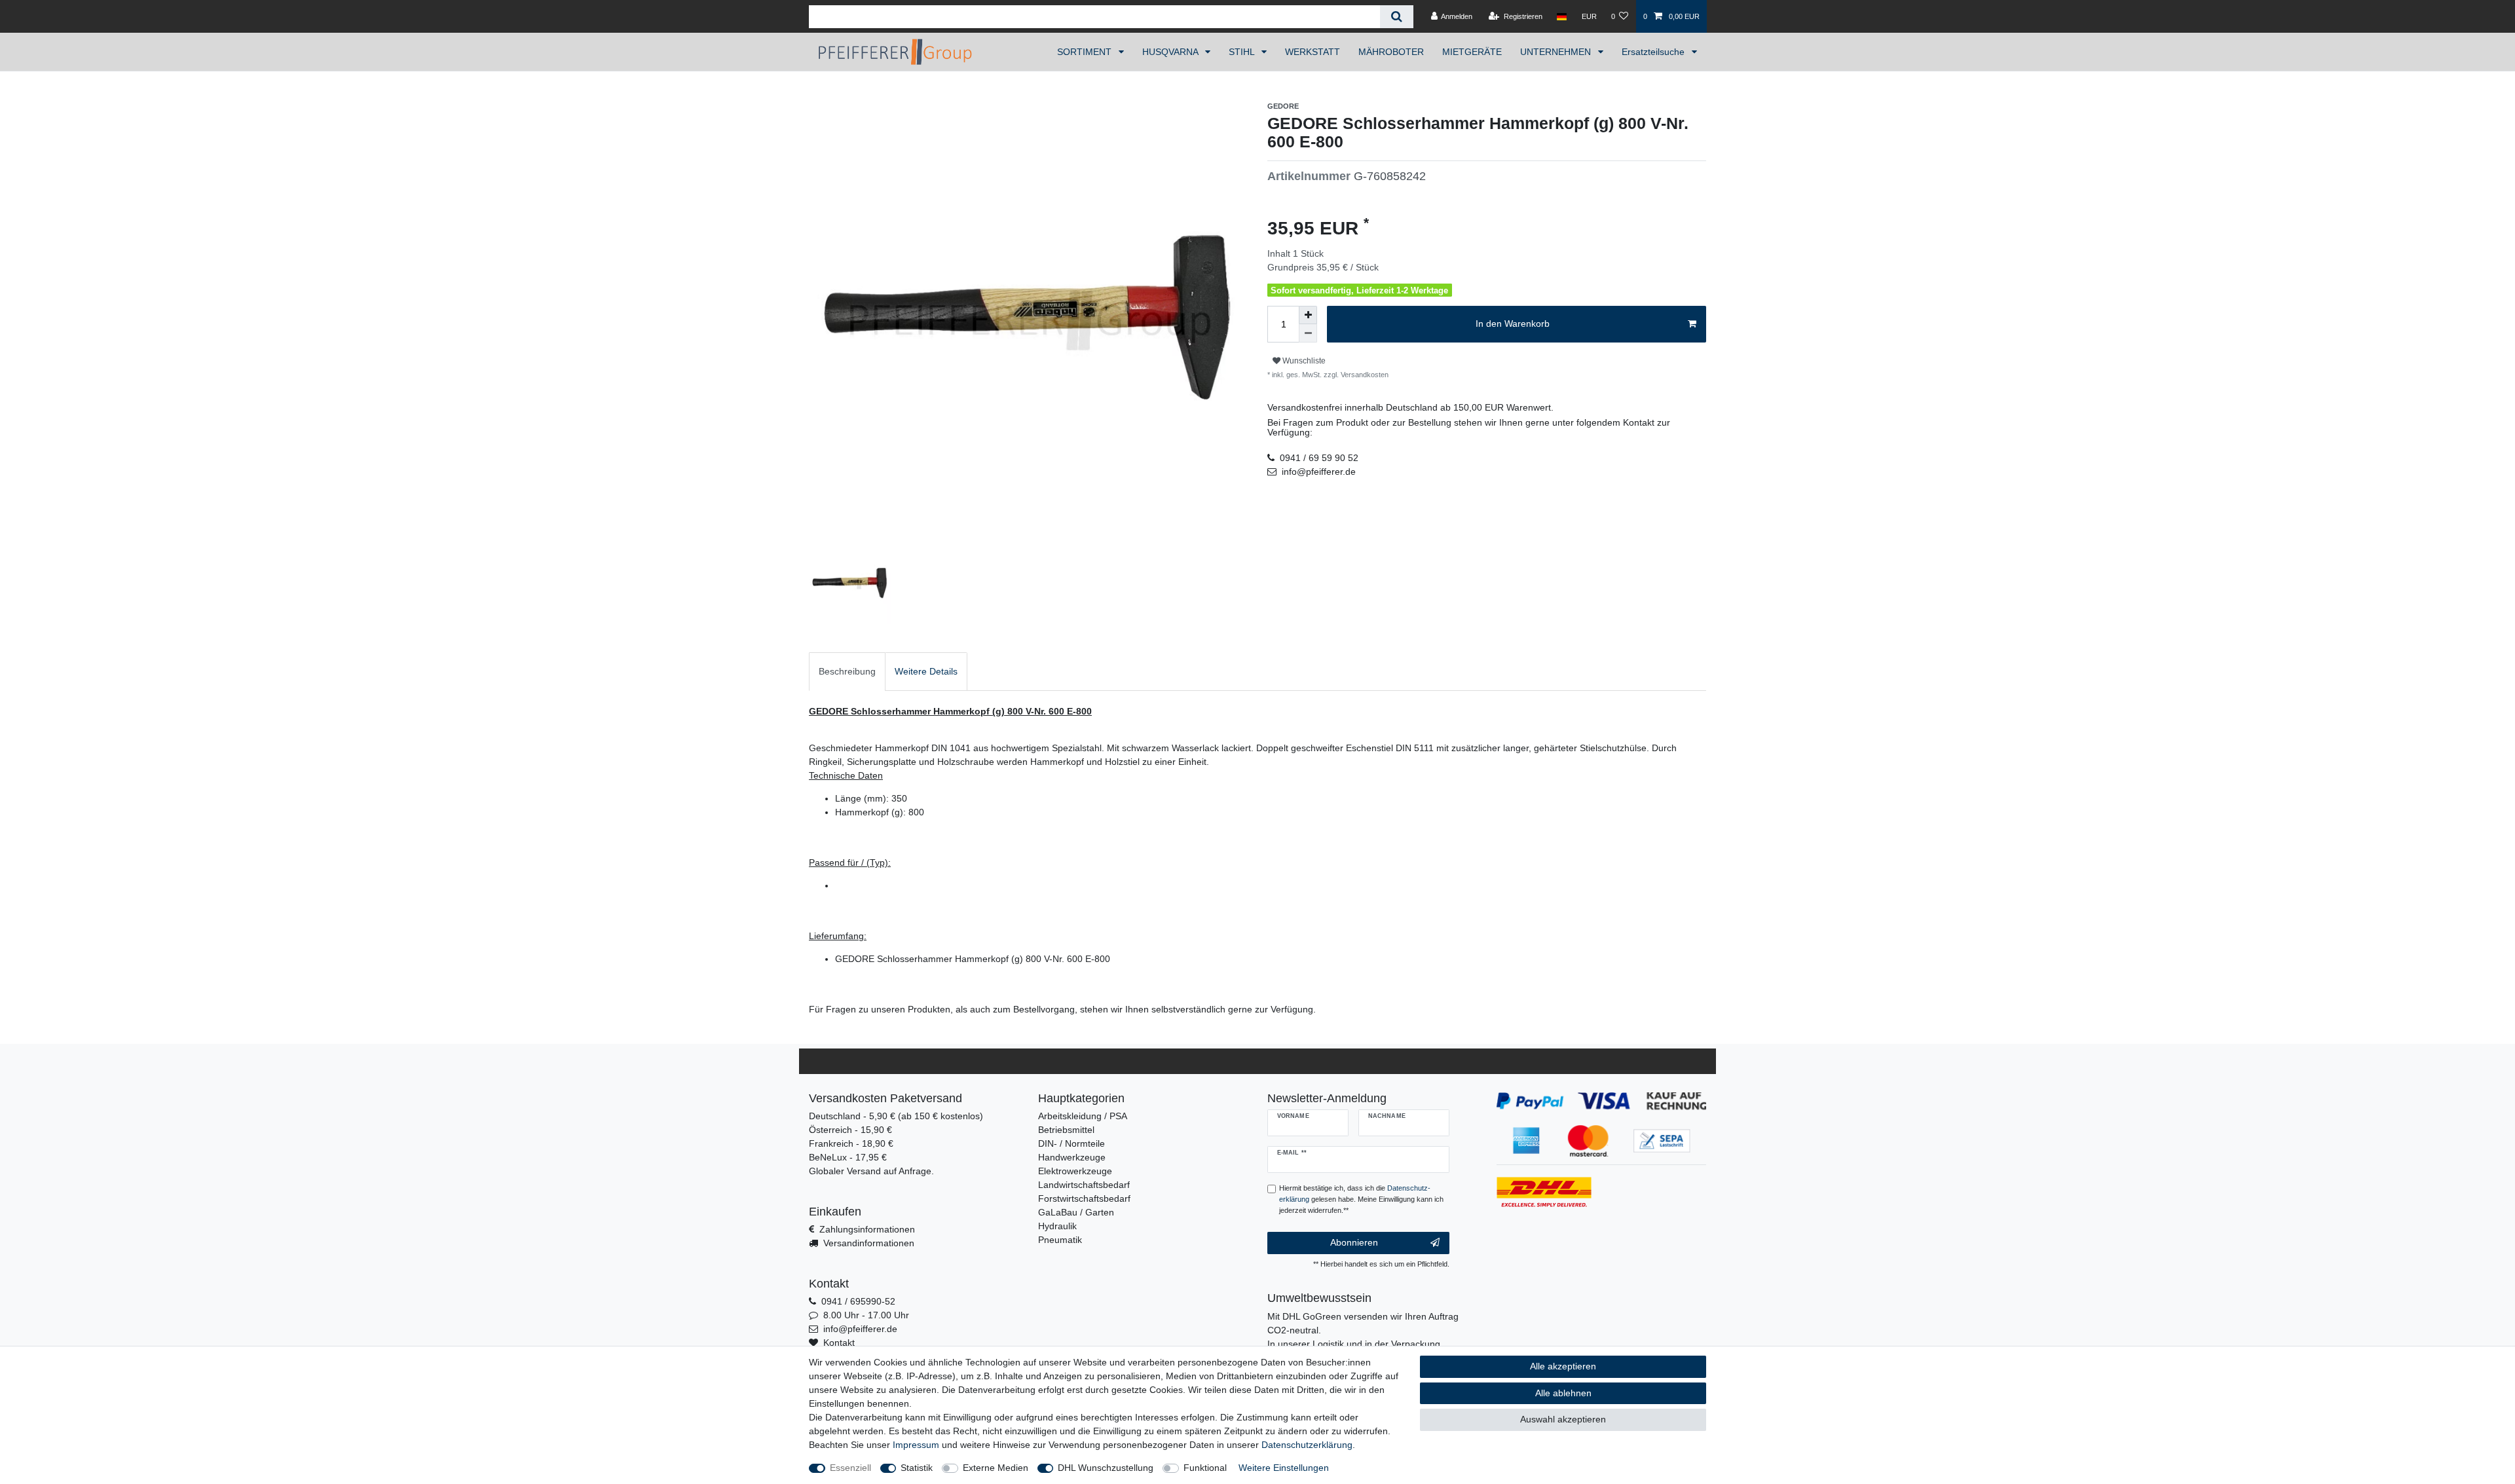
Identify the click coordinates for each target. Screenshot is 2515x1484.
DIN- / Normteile (1071, 1143)
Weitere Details (926, 671)
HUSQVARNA (1171, 52)
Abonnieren (1354, 1242)
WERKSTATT (1313, 52)
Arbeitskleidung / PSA (1083, 1116)
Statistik (917, 1468)
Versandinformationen (869, 1243)
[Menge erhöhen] (1308, 315)
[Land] (1562, 16)
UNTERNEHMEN (1557, 52)
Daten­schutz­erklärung (1307, 1445)
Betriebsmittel (1066, 1130)
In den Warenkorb (1513, 324)
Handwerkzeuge (1072, 1157)
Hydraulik (1057, 1226)
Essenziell (850, 1468)
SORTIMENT (1086, 52)
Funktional (1205, 1468)
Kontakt (839, 1343)
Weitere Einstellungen (1284, 1468)
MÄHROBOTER (1391, 52)
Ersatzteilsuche (1654, 52)
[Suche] (1397, 17)
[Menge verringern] (1308, 333)
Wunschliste (1303, 361)
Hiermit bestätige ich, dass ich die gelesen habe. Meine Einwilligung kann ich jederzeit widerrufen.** (1361, 1199)
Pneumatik (1060, 1240)
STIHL (1243, 52)
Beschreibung (847, 671)
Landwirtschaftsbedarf (1084, 1185)
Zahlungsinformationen (867, 1229)
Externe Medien (996, 1468)
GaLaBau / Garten (1076, 1212)
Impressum (916, 1445)
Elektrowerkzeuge (1075, 1171)
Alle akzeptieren (1563, 1366)
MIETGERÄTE (1472, 52)
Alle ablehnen (1563, 1393)
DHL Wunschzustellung (1106, 1468)
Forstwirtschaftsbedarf (1084, 1198)
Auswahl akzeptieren (1563, 1419)
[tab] (847, 672)
